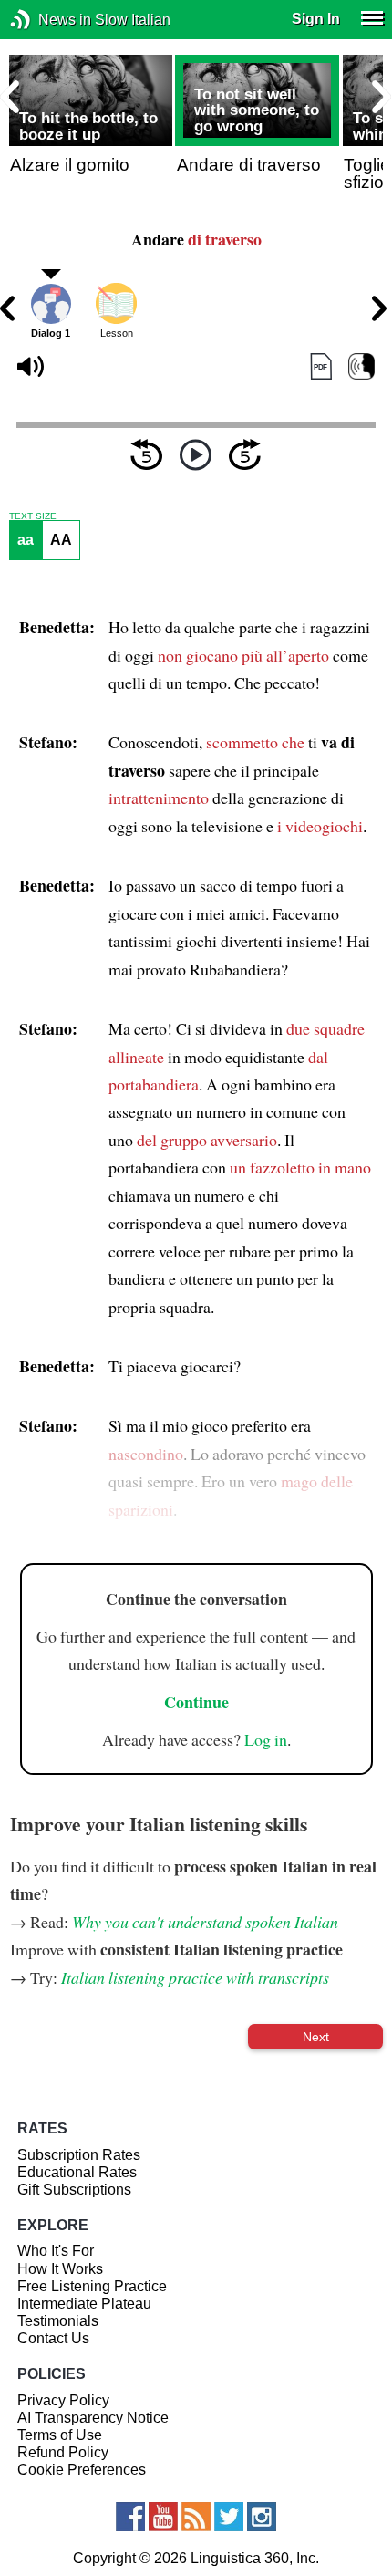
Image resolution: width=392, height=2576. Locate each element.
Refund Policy (63, 2452)
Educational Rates (77, 2172)
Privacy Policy (63, 2400)
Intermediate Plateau (84, 2304)
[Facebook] (130, 2517)
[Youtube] (163, 2517)
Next (316, 2037)
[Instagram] (262, 2517)
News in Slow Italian (48, 20)
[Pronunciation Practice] (361, 367)
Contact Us (53, 2338)
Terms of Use (60, 2435)
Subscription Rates (79, 2155)
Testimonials (58, 2321)
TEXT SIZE (33, 516)
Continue (196, 1702)
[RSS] (196, 2517)
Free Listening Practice (92, 2286)
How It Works (60, 2269)
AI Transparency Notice (93, 2418)
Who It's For (56, 2251)
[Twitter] (229, 2517)
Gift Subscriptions (74, 2190)
